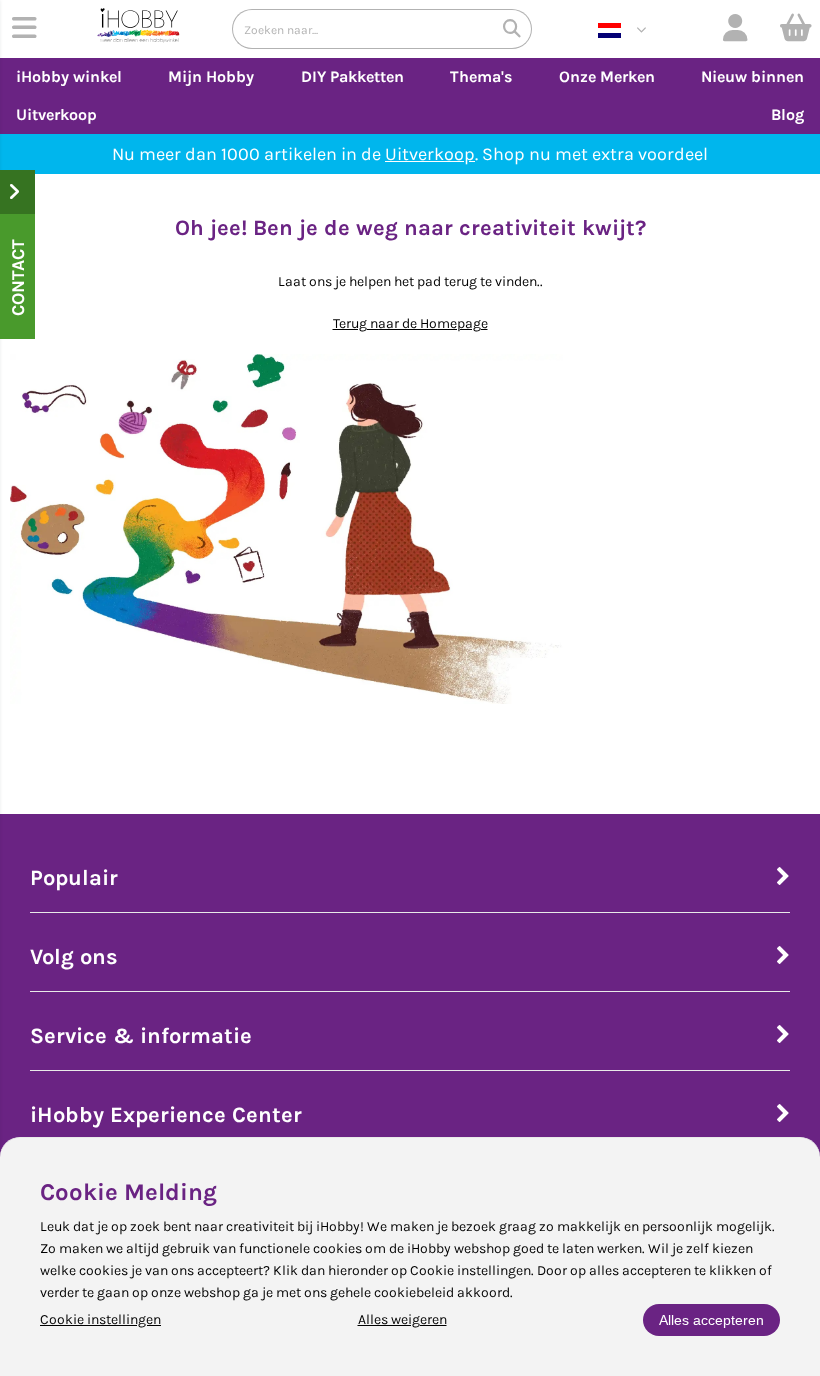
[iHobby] (138, 29)
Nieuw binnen (752, 76)
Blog (787, 114)
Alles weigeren (402, 1319)
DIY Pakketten (352, 76)
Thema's (481, 76)
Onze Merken (607, 76)
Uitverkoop (56, 114)
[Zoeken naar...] (512, 29)
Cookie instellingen (100, 1319)
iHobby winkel (69, 76)
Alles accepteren (711, 1320)
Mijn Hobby (211, 76)
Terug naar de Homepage (410, 323)
